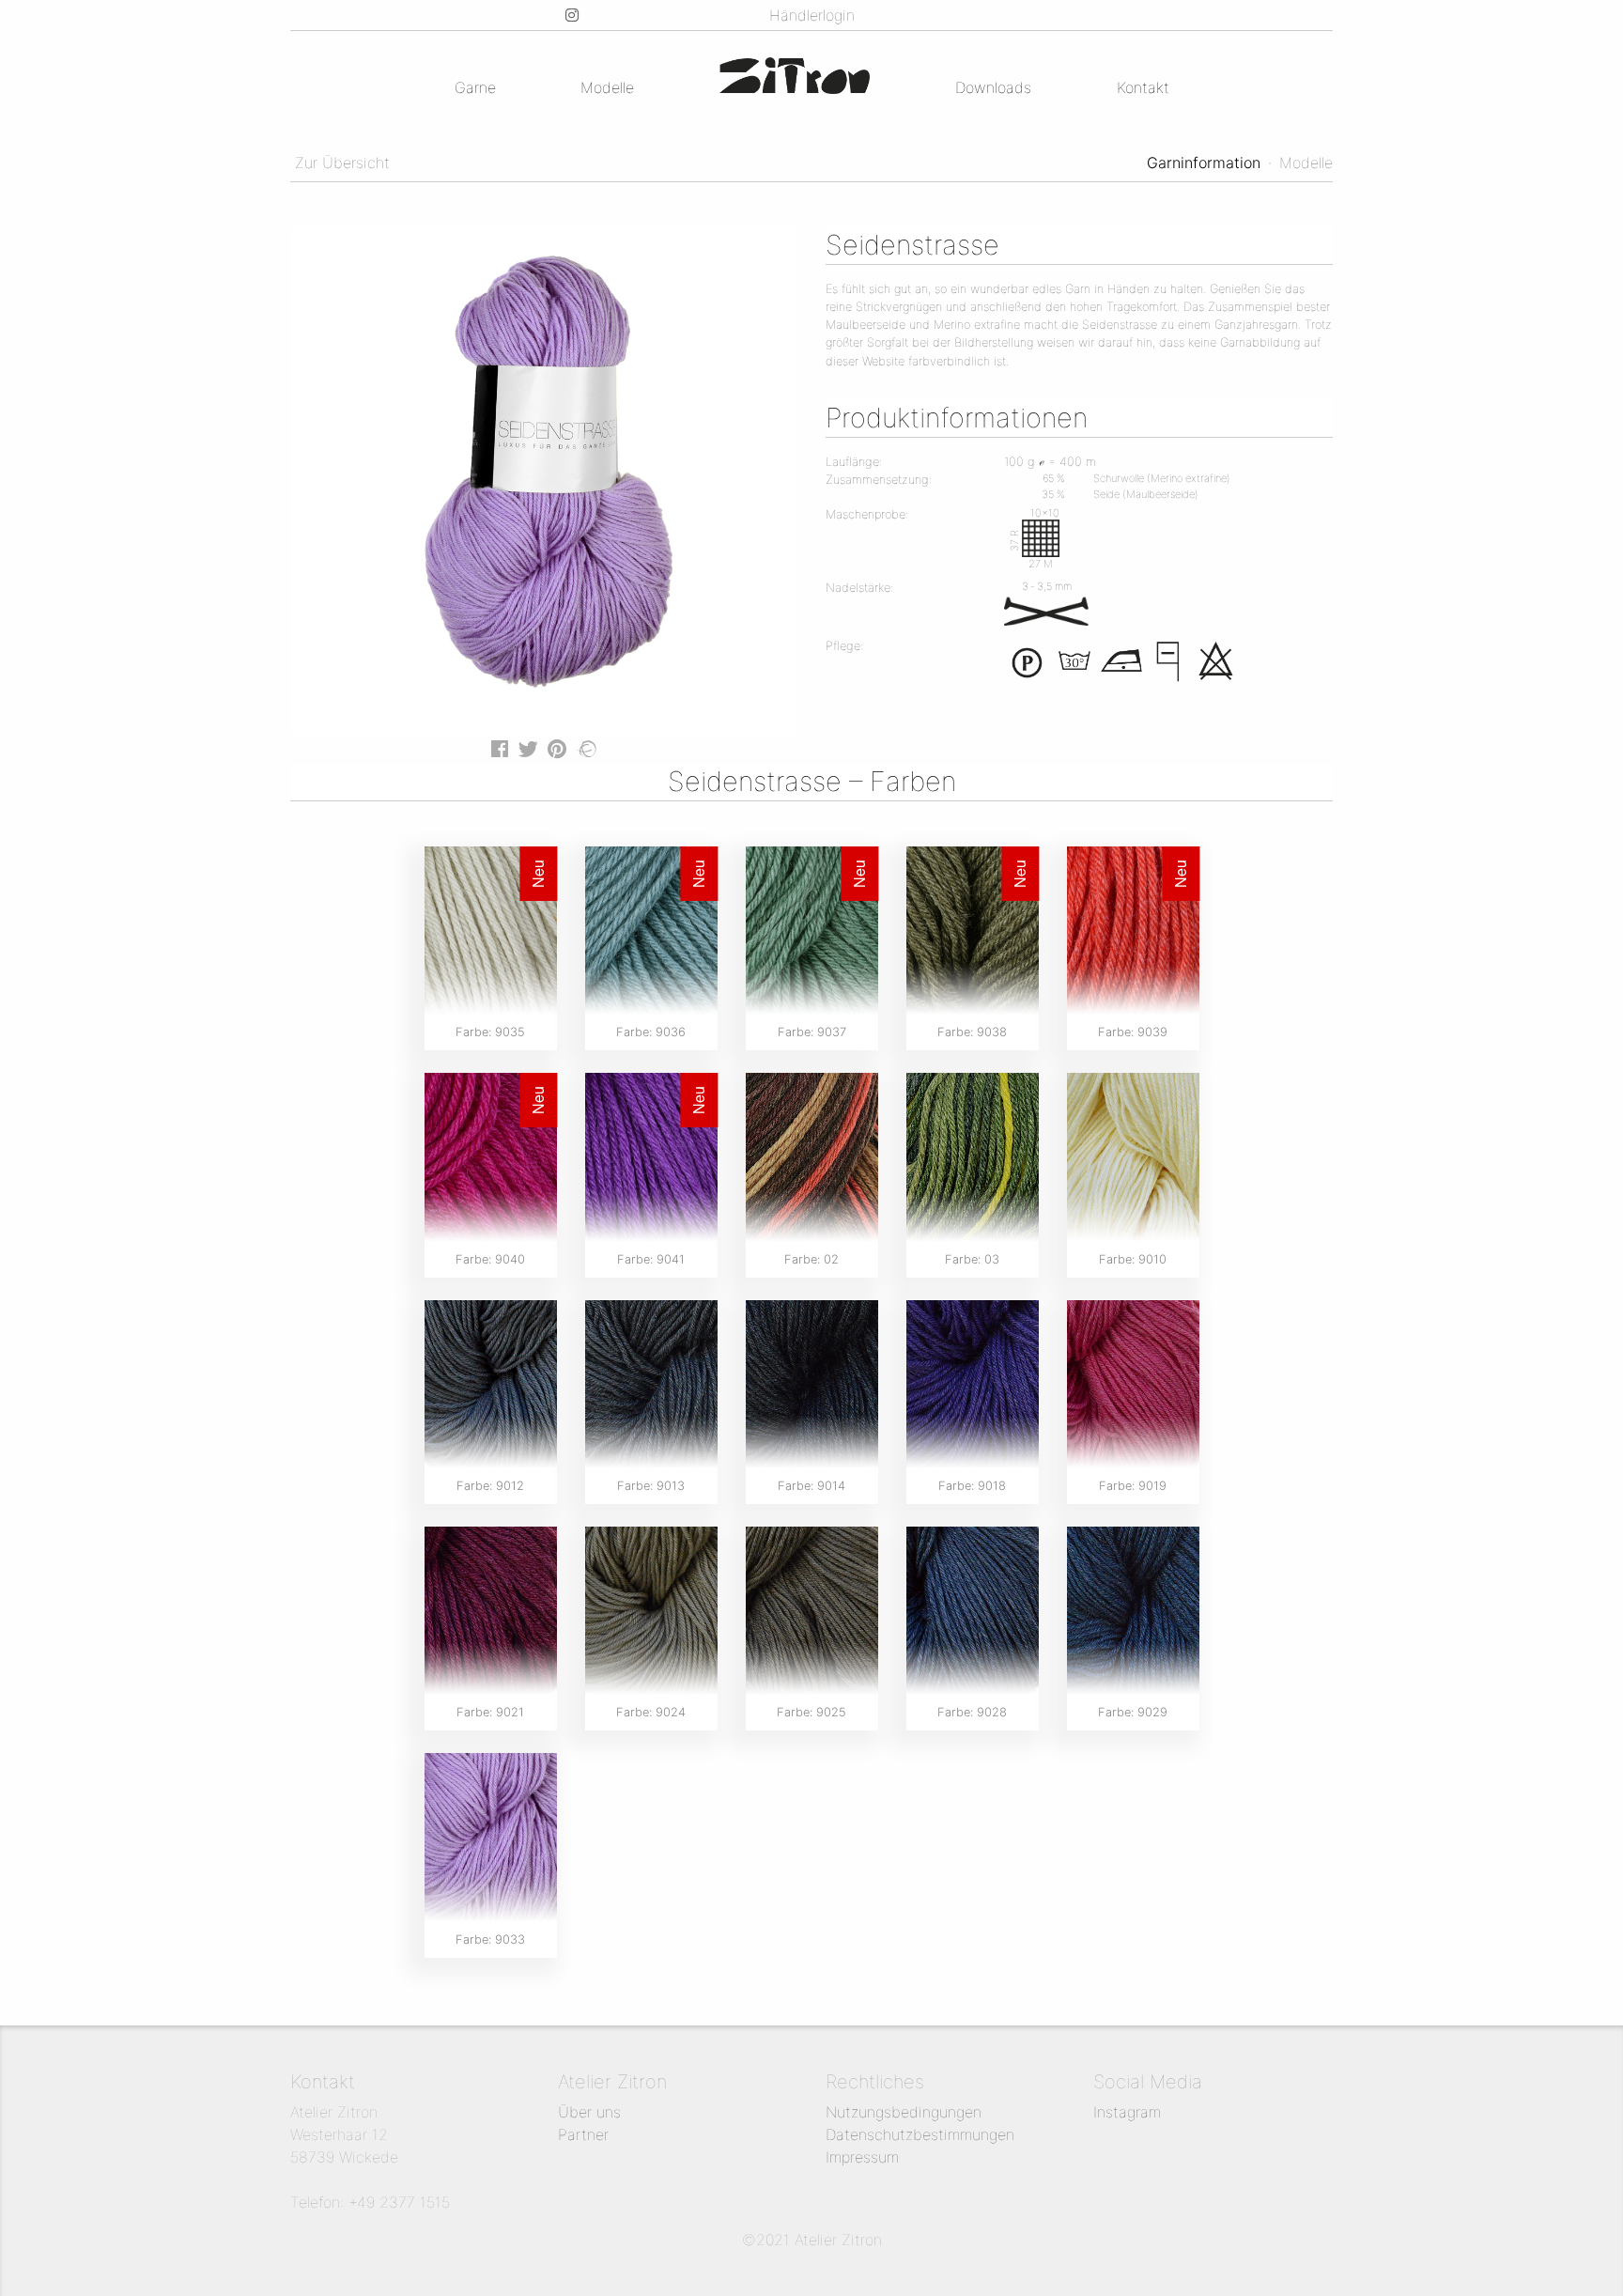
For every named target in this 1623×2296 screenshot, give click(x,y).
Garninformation (1204, 163)
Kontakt (1143, 87)
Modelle (607, 87)
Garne (475, 87)
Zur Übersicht (340, 163)
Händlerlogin (812, 15)
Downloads (993, 87)
